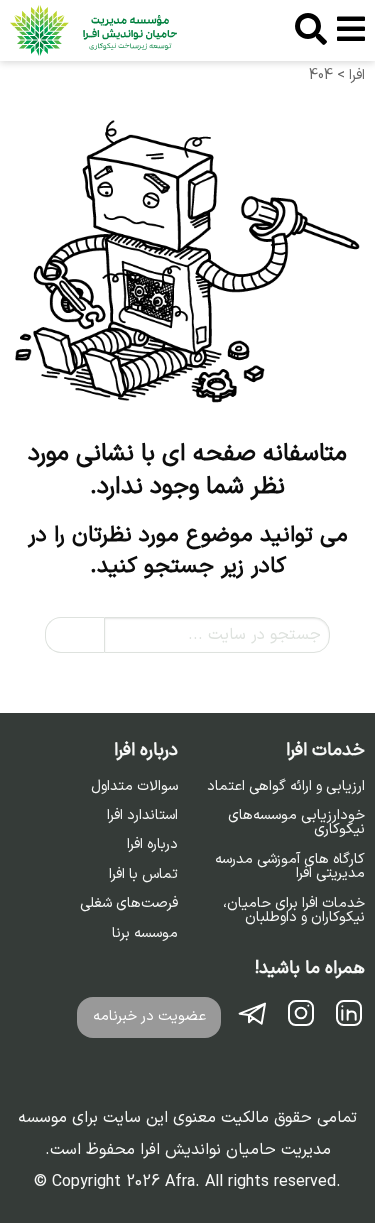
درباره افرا (152, 845)
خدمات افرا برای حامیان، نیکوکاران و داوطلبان (294, 911)
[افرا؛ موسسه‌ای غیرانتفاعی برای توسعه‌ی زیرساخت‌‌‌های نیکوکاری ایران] (93, 30)
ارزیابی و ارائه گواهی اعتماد (286, 787)
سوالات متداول (134, 787)
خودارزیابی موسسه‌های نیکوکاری (296, 823)
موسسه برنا (145, 934)
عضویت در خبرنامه (149, 1016)
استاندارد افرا (142, 816)
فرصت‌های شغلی (129, 904)
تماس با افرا (143, 875)
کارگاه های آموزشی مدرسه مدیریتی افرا (290, 867)
